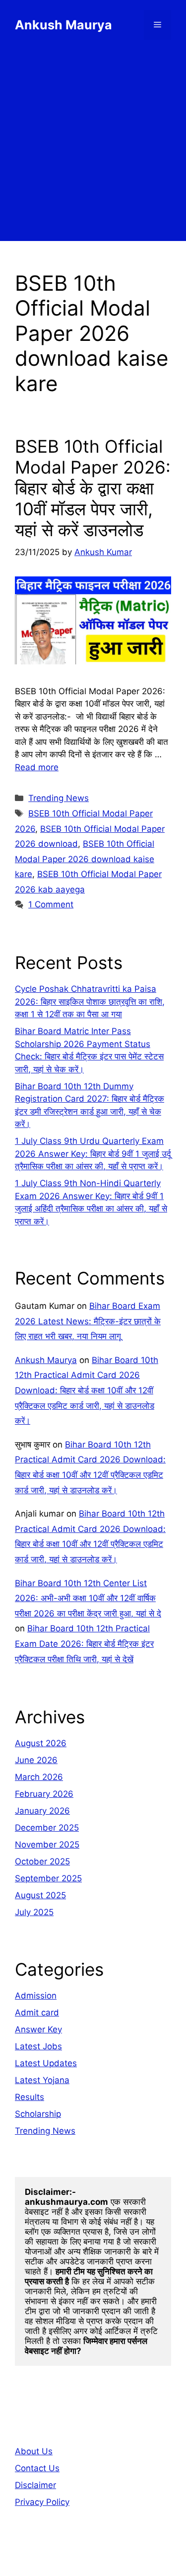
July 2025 (34, 1912)
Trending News (59, 798)
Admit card (37, 2012)
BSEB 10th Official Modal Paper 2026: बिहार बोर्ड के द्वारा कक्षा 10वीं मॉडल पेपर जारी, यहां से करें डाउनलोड (93, 488)
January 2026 (42, 1811)
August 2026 (41, 1743)
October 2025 (42, 1861)
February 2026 (44, 1794)
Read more (37, 767)
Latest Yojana (42, 2080)
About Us (34, 2451)
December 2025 (47, 1828)
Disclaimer (35, 2485)
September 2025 (48, 1878)
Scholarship (38, 2114)
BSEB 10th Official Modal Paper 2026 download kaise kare (85, 859)
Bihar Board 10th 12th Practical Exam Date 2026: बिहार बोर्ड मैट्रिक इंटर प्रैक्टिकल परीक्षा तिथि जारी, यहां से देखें (84, 1644)
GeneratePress (93, 2560)
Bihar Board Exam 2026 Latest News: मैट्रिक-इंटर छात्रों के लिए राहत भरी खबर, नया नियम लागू (88, 1321)
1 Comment (51, 904)
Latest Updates (46, 2063)
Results (30, 2097)
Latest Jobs (38, 2046)
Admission (36, 1996)
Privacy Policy (42, 2502)
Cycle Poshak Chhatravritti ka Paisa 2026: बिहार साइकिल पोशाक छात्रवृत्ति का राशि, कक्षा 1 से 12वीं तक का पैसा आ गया (90, 1002)
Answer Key (38, 2029)
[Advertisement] (93, 148)
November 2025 (47, 1845)
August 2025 (40, 1895)
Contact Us (37, 2468)
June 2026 (36, 1760)
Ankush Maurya (63, 25)
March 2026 (39, 1777)
